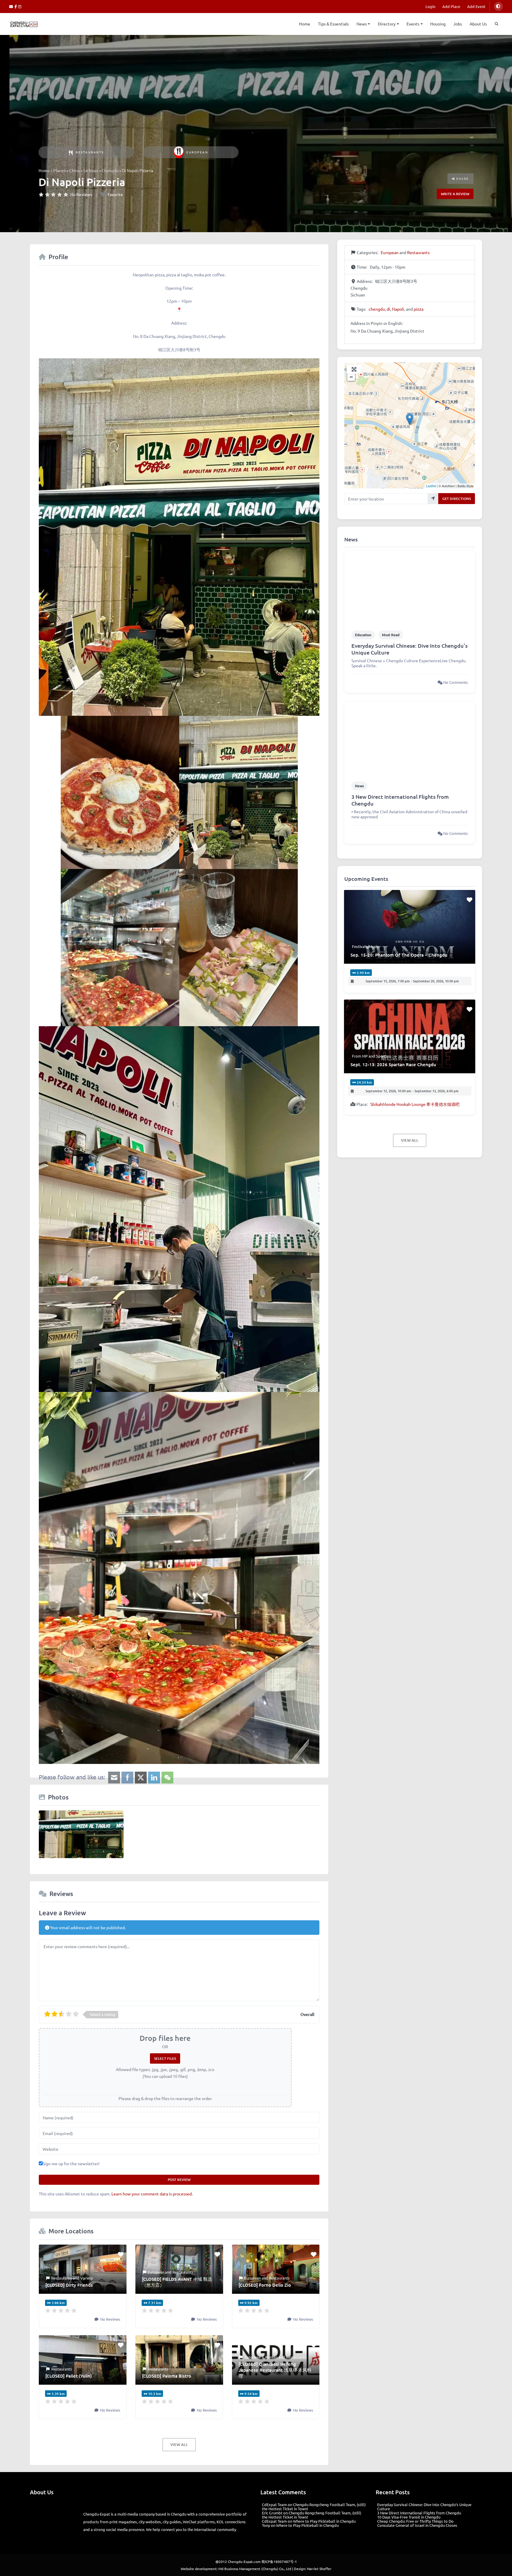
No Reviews (81, 194)
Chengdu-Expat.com (244, 2553)
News (362, 24)
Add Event (476, 6)
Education (363, 635)
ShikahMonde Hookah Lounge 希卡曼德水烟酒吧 (415, 1104)
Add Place (451, 6)
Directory (387, 24)
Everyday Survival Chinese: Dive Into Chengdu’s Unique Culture (409, 649)
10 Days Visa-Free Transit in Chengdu (409, 2517)
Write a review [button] (455, 194)
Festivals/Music (365, 946)
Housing (438, 24)
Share (462, 178)
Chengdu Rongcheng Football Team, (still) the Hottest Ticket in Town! (314, 2507)
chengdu (377, 309)
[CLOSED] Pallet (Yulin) (69, 2376)
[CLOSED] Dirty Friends (69, 2285)
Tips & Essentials (333, 24)
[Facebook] (16, 6)
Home (305, 24)
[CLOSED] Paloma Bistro (167, 2376)
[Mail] (12, 6)
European (197, 152)
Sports (382, 1056)
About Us (478, 24)
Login (430, 6)
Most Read (391, 635)
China (74, 170)
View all (179, 2445)
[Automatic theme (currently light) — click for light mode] (498, 7)
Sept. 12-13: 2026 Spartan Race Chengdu (393, 1064)
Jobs (458, 24)
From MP (360, 1056)
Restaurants (90, 152)
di (388, 309)
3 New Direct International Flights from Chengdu (400, 800)
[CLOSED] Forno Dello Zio (265, 2285)
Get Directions (457, 499)
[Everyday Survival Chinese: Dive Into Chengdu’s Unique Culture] (409, 587)
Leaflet (431, 486)
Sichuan (91, 170)
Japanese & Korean (261, 2357)
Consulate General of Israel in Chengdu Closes (417, 2525)
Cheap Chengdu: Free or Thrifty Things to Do (415, 2521)
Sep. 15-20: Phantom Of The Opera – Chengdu (399, 955)
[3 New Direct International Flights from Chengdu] (409, 738)
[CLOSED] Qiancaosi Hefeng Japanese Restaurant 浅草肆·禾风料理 (275, 2370)
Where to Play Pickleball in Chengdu (324, 2521)
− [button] (351, 377)
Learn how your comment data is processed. (152, 2194)
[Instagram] (20, 6)
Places (59, 170)
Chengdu (110, 170)
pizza (419, 309)
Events (413, 24)
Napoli (398, 309)
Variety (87, 2278)
